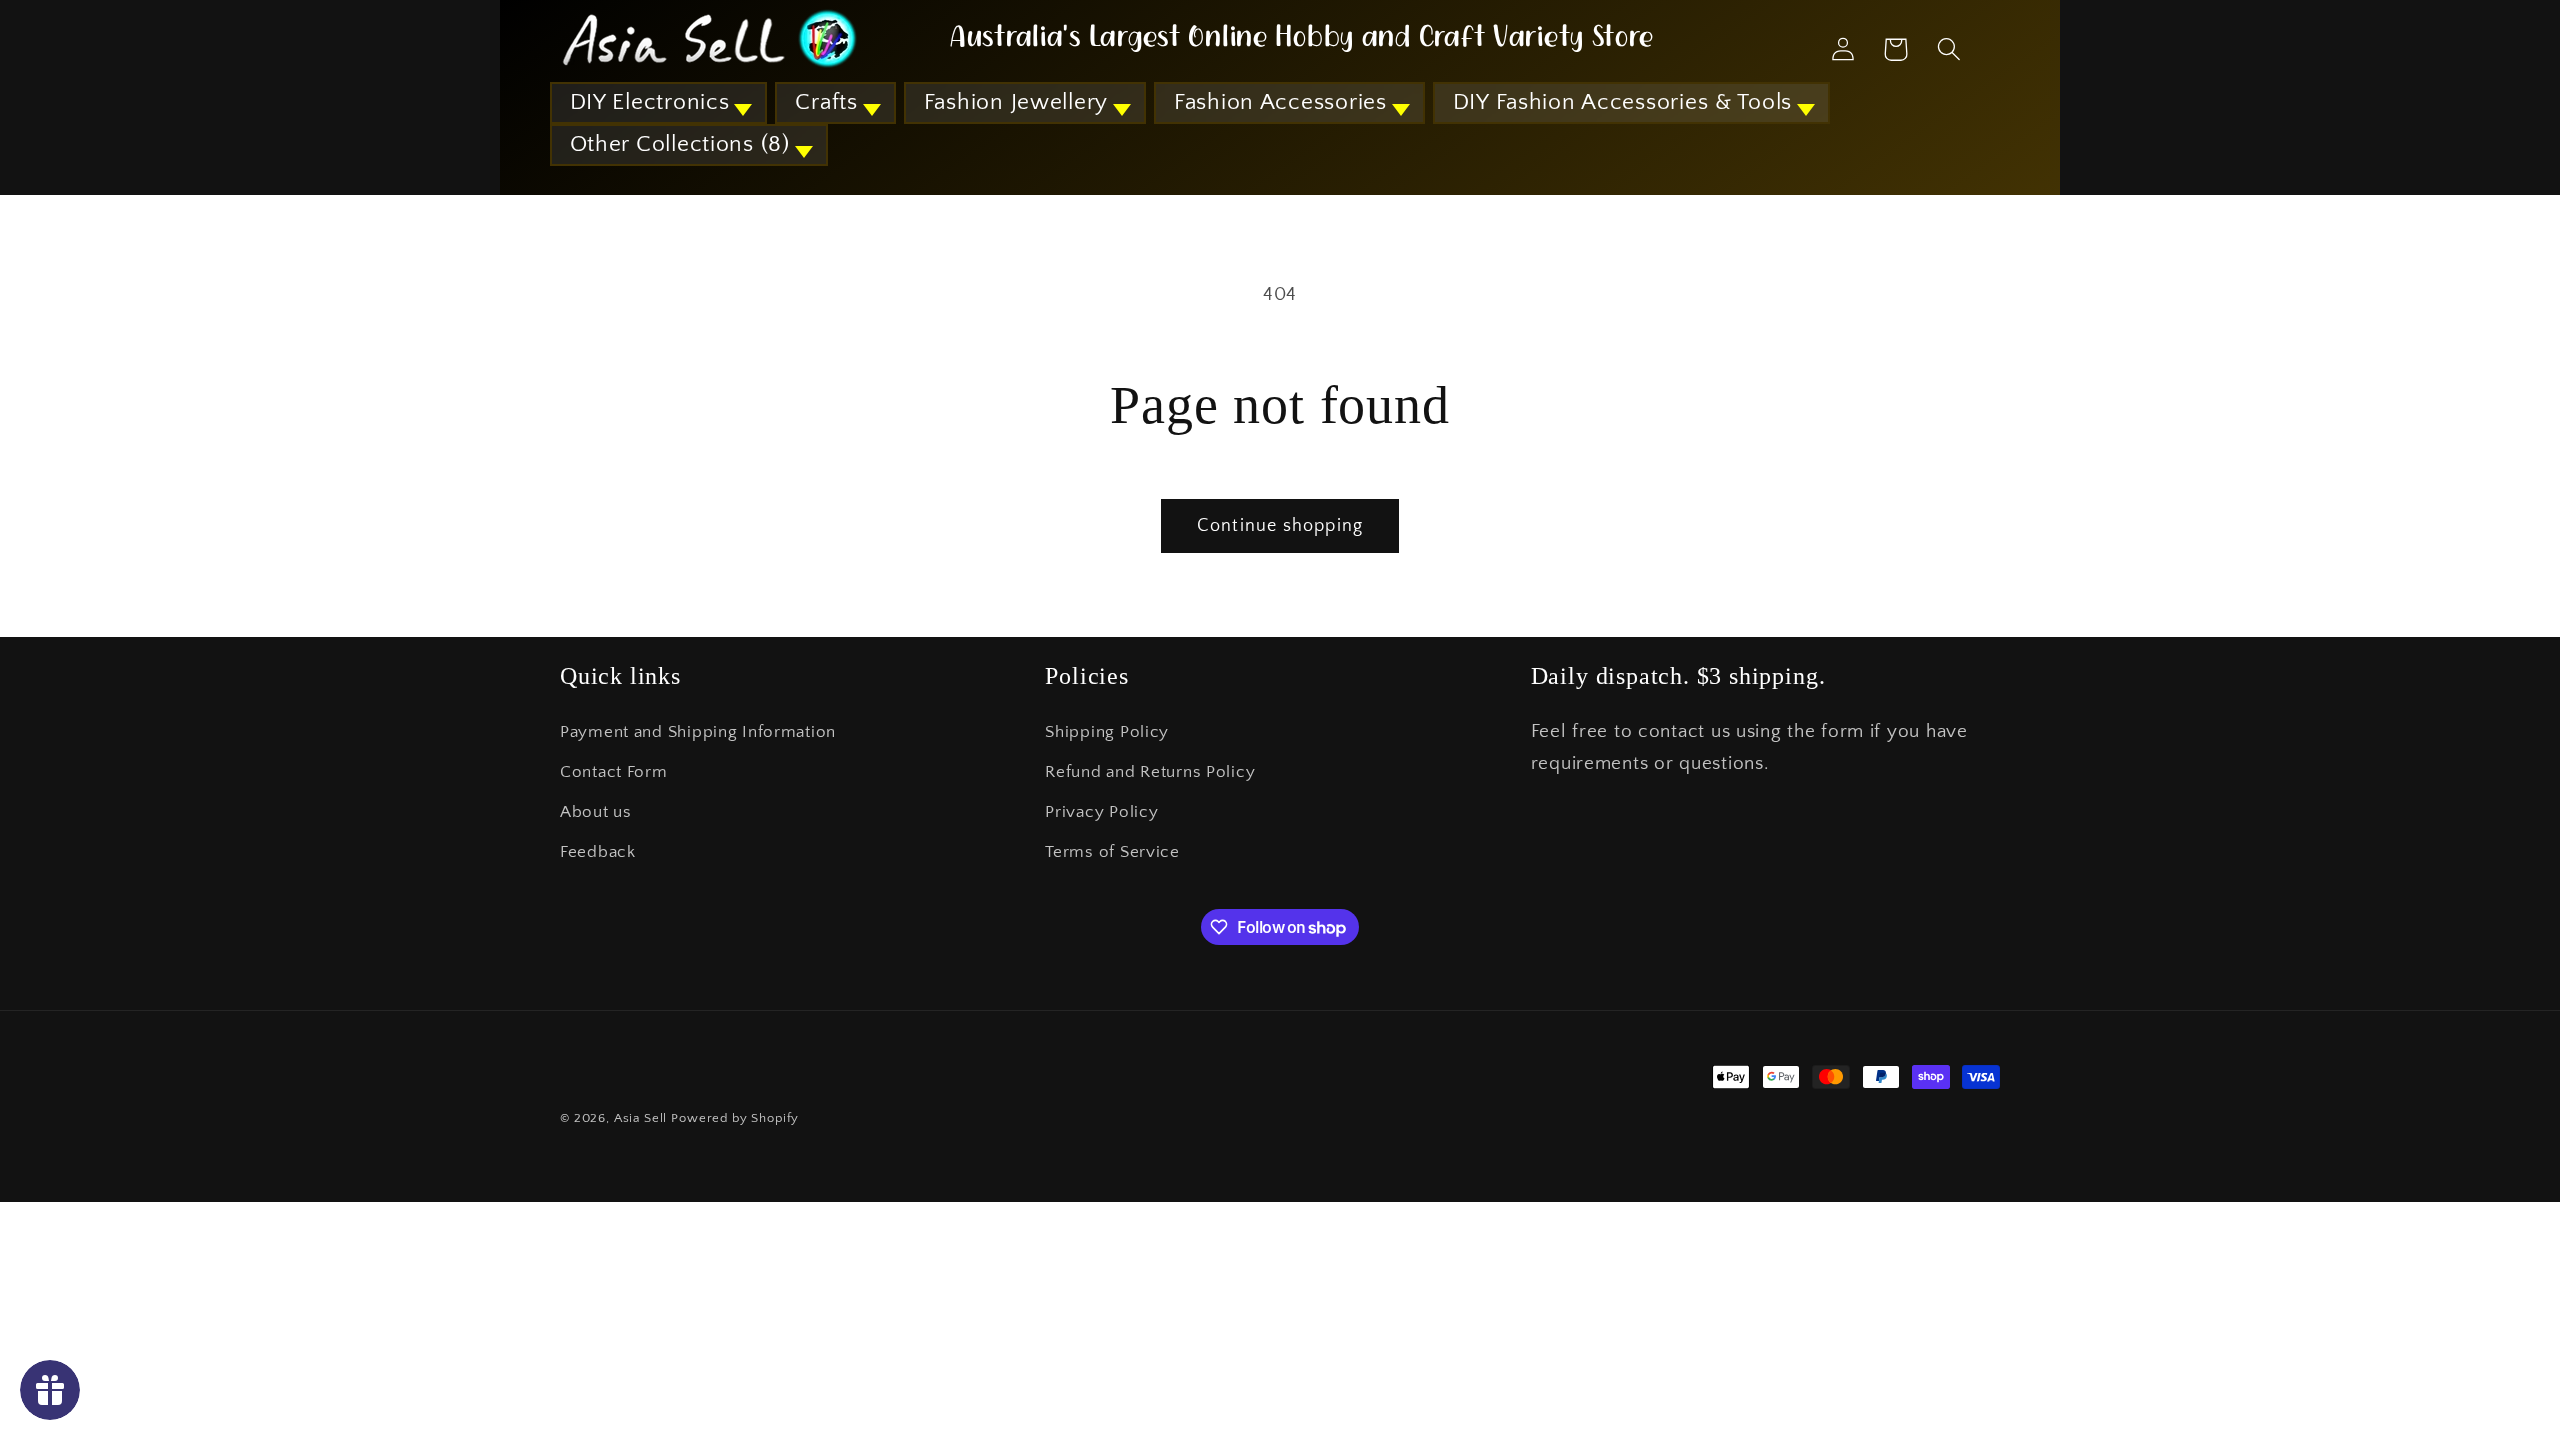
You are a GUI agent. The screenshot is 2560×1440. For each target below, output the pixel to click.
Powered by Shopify (735, 1118)
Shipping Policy (1107, 732)
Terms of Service (1112, 852)
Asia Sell (641, 1118)
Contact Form (614, 772)
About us (596, 812)
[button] (659, 103)
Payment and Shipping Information (698, 732)
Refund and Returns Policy (1150, 772)
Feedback (598, 852)
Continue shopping (1280, 526)
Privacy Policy (1101, 812)
